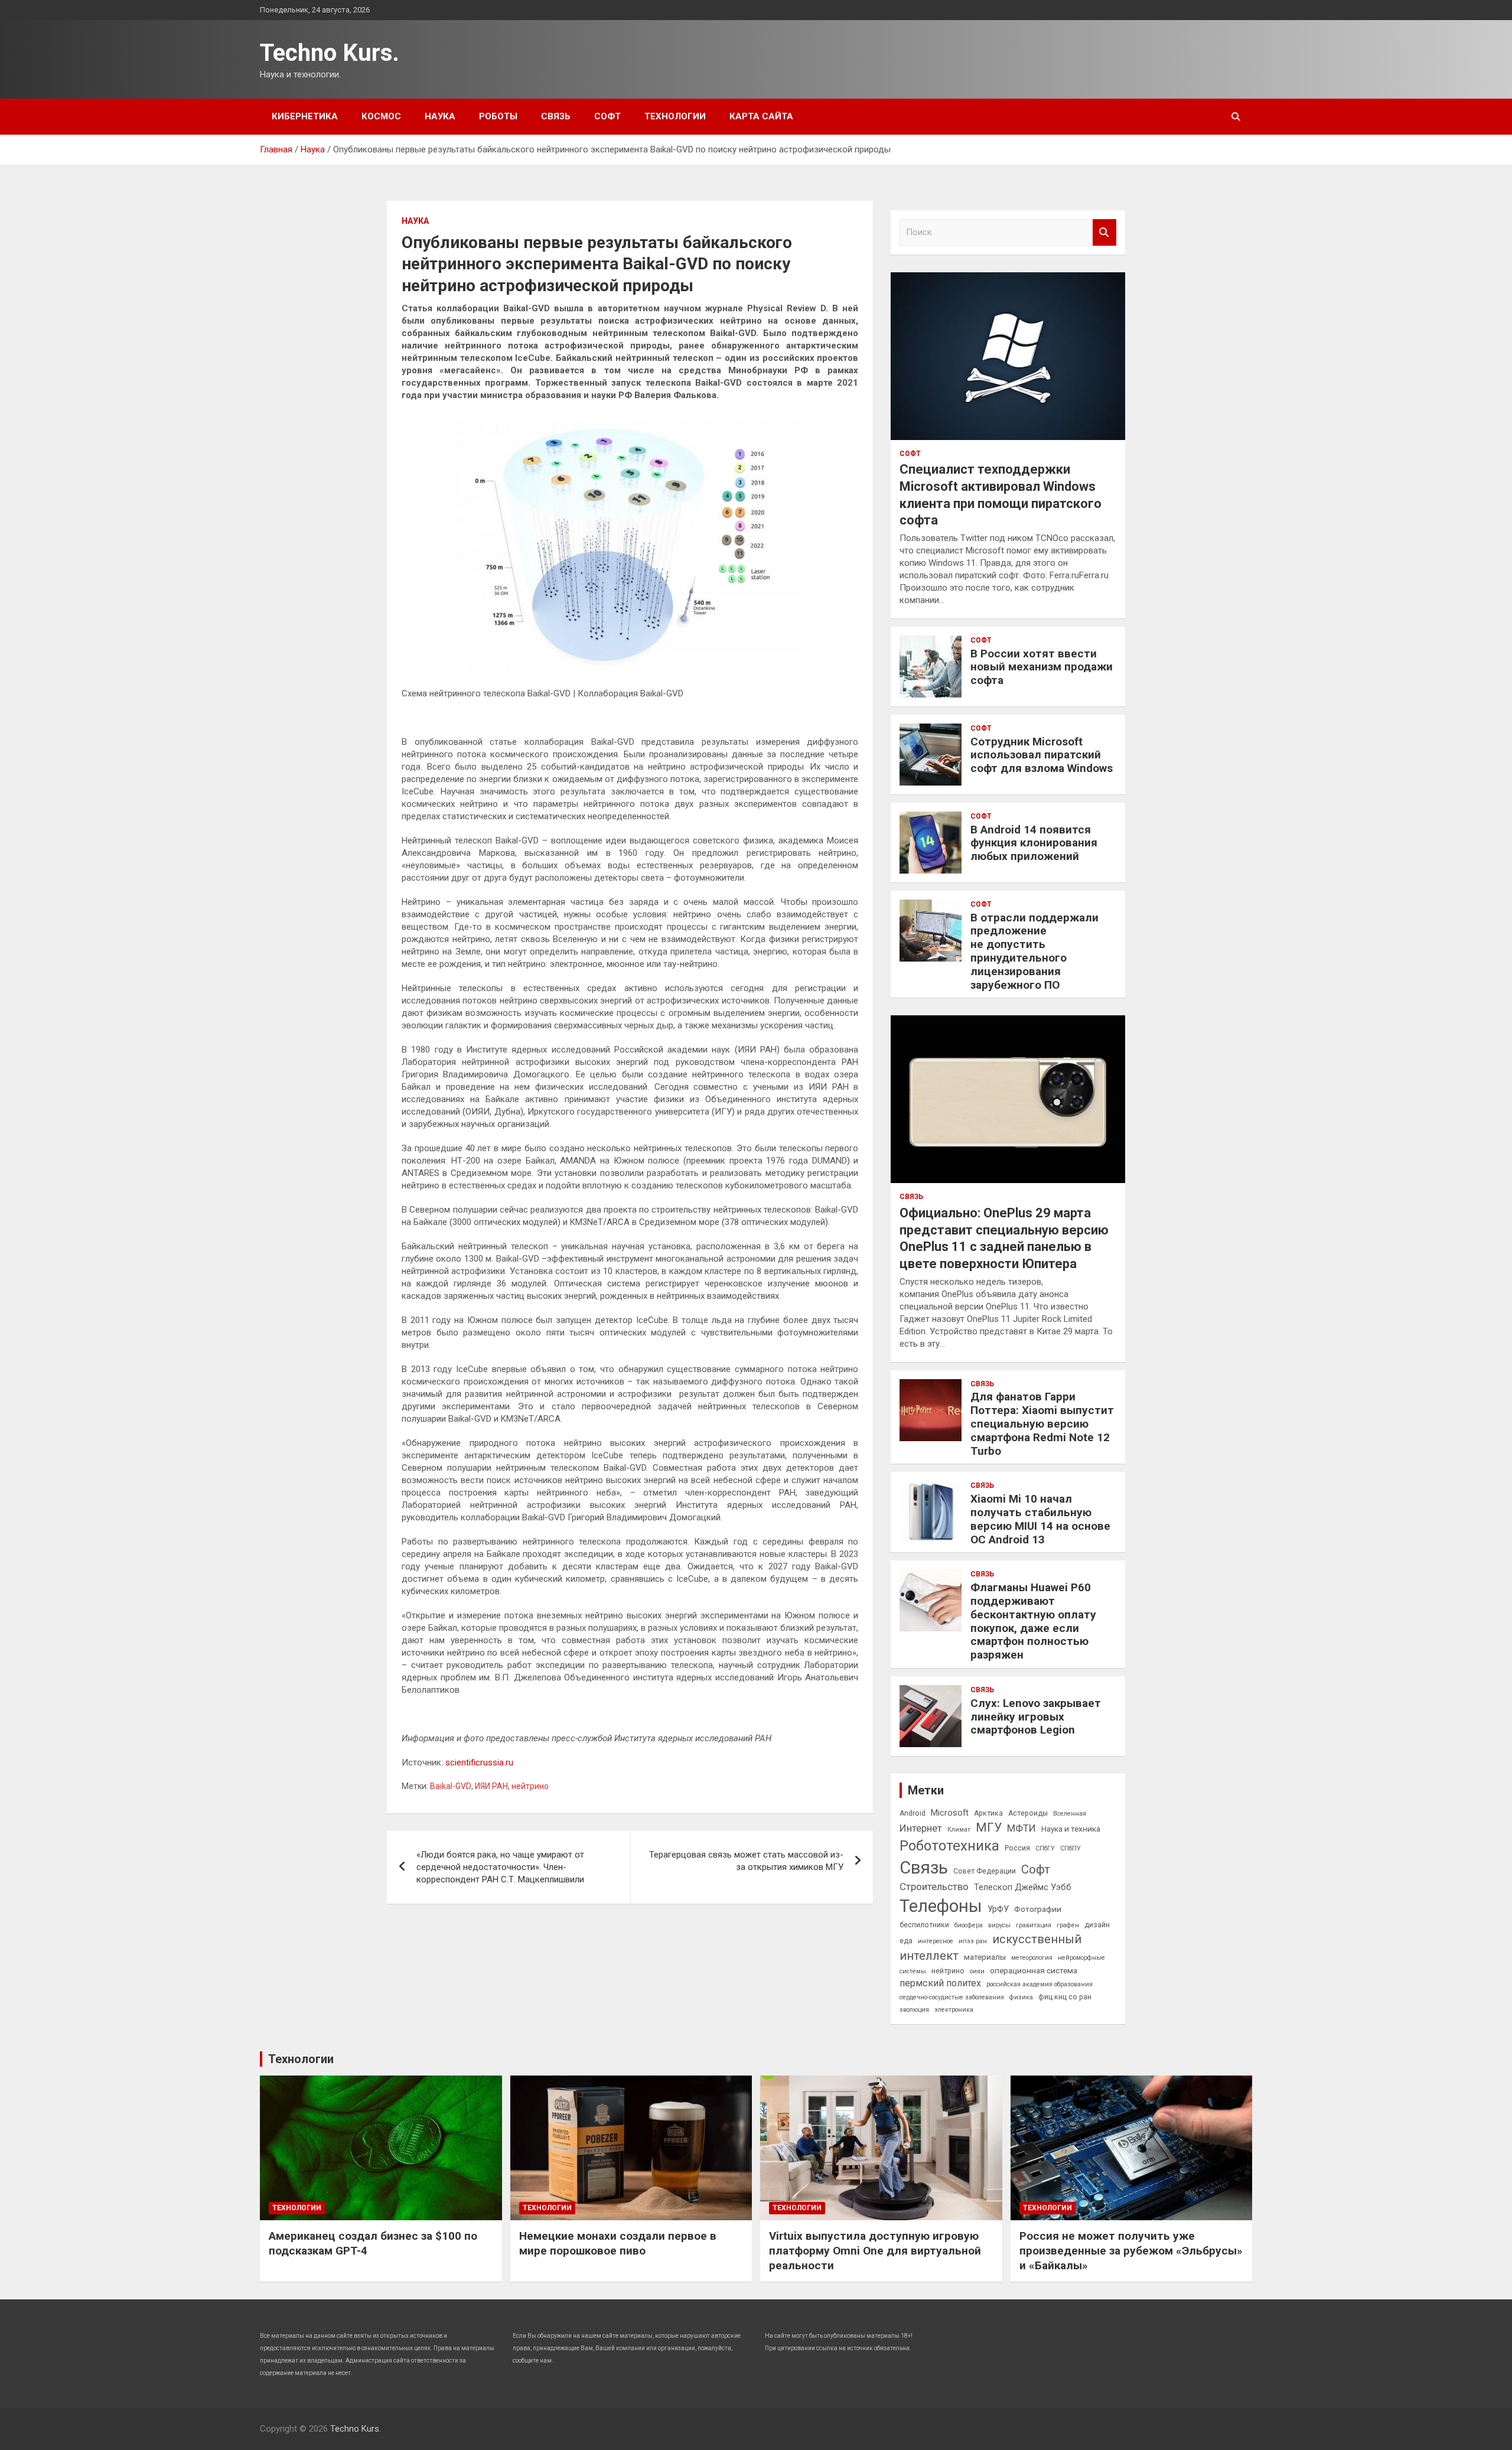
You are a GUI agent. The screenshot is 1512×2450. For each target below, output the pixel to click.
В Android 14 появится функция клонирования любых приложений (1034, 843)
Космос (381, 116)
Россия (1017, 1848)
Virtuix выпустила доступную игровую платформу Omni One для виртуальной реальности (875, 2250)
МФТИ (1021, 1828)
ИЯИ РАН (491, 1786)
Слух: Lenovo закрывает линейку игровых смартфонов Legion (1036, 1717)
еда (906, 1941)
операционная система (1034, 1970)
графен (1068, 1925)
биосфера (969, 1925)
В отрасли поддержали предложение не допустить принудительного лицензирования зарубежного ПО (1034, 951)
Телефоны (941, 1906)
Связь (556, 116)
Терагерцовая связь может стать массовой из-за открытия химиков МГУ (746, 1861)
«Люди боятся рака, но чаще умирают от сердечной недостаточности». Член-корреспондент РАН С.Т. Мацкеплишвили (500, 1867)
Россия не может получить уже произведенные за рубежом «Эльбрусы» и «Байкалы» (1131, 2250)
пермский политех (940, 1983)
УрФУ (998, 1909)
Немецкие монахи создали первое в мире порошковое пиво (618, 2243)
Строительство (934, 1887)
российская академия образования (1039, 1984)
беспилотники (924, 1925)
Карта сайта (761, 116)
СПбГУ (1045, 1848)
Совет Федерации (985, 1871)
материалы (985, 1957)
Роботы (498, 116)
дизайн (1097, 1925)
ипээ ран (973, 1941)
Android (913, 1813)
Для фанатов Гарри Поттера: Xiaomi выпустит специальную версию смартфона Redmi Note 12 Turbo (1042, 1423)
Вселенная (1070, 1814)
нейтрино (530, 1786)
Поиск (1104, 232)
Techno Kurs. (330, 53)
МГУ (989, 1827)
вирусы (999, 1925)
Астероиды (1028, 1813)
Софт (607, 116)
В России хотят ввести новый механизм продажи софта (1042, 667)
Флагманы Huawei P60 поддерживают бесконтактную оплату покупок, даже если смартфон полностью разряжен (1033, 1621)
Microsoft (950, 1813)
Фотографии (1038, 1909)
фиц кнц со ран (1065, 1997)
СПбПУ (1071, 1848)
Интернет (921, 1828)
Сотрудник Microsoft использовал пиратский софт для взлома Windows (1042, 755)
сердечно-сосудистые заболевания (952, 1997)
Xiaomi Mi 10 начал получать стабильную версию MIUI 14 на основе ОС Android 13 (1040, 1519)
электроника (954, 2010)
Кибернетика (305, 116)
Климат (959, 1830)
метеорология (1032, 1958)
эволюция (914, 2010)
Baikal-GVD (451, 1786)
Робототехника (949, 1846)
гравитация (1034, 1925)
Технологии (675, 116)
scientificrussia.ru (479, 1762)
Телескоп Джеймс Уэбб (1023, 1887)
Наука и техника (1071, 1829)
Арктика (988, 1813)
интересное (936, 1941)
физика (1021, 1997)
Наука (440, 116)
